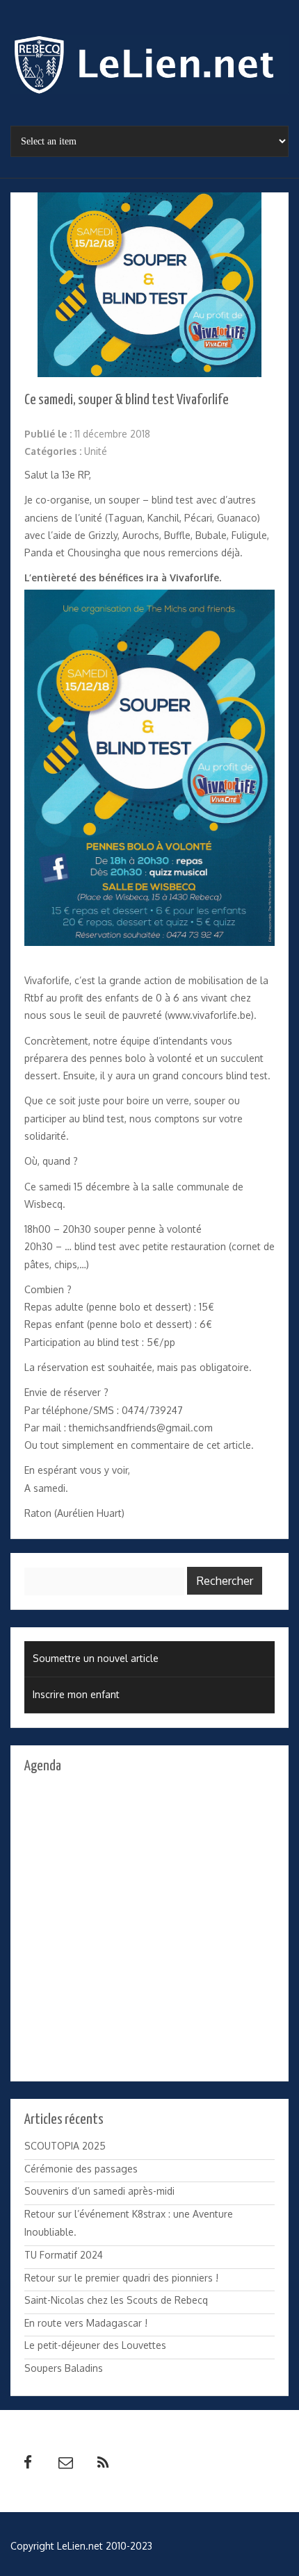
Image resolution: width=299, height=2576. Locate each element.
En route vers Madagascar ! (86, 2323)
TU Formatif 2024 (64, 2255)
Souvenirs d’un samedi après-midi (99, 2191)
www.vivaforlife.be (209, 1015)
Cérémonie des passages (81, 2169)
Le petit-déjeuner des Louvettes (95, 2345)
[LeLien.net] (149, 68)
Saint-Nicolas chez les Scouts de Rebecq (116, 2300)
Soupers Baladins (64, 2368)
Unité (96, 451)
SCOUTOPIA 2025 (65, 2146)
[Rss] (103, 2463)
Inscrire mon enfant (76, 1694)
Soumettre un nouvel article (96, 1658)
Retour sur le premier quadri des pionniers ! (121, 2278)
